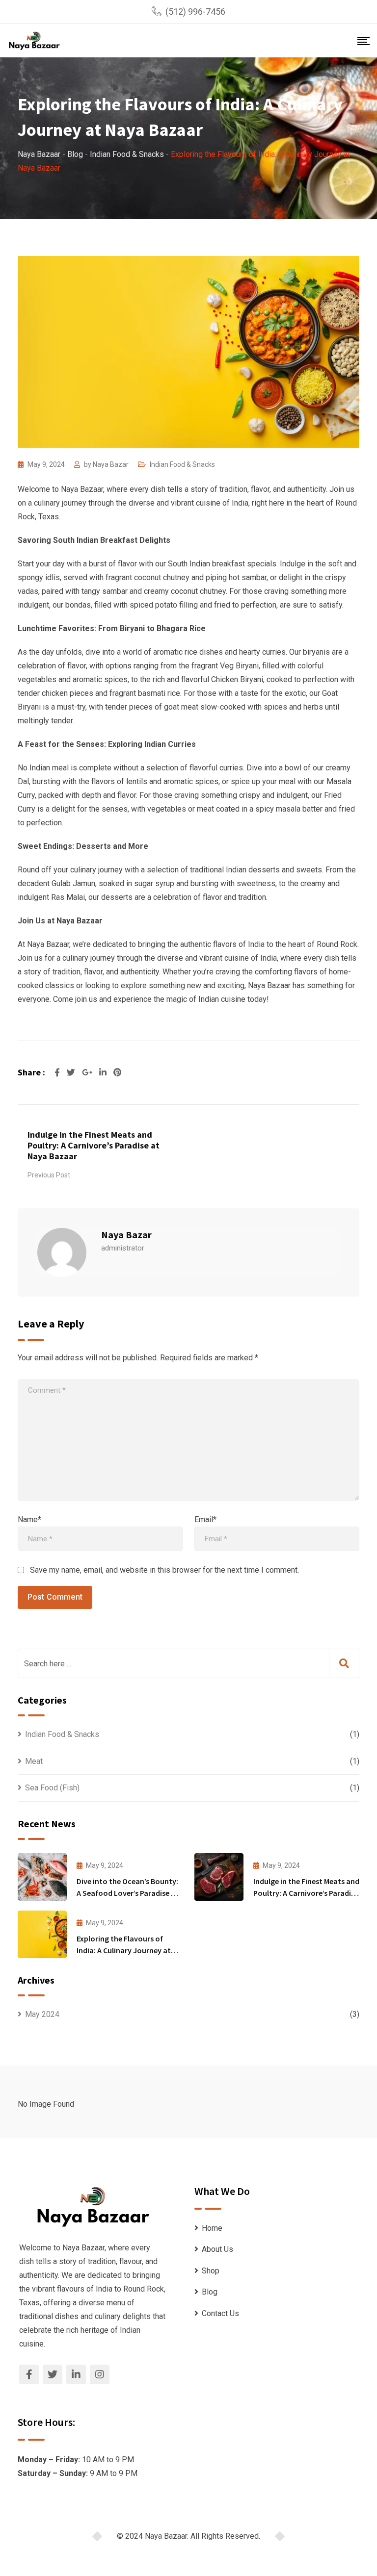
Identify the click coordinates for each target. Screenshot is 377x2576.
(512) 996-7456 (195, 12)
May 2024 (42, 2014)
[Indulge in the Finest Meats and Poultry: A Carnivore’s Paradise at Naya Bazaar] (219, 1877)
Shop (211, 2271)
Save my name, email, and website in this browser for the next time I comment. (164, 1570)
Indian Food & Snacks (182, 464)
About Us (217, 2249)
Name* (29, 1519)
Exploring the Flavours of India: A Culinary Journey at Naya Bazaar (124, 1950)
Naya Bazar (111, 464)
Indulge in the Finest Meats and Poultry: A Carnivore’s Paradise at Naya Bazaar (94, 1145)
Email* (205, 1519)
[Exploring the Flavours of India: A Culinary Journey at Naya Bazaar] (42, 1934)
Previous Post (49, 1175)
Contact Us (220, 2313)
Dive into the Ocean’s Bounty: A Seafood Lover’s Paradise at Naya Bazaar (128, 1893)
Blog (210, 2292)
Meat (34, 1761)
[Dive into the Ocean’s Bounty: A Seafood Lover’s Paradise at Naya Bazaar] (42, 1877)
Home (212, 2228)
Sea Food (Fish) (52, 1788)
